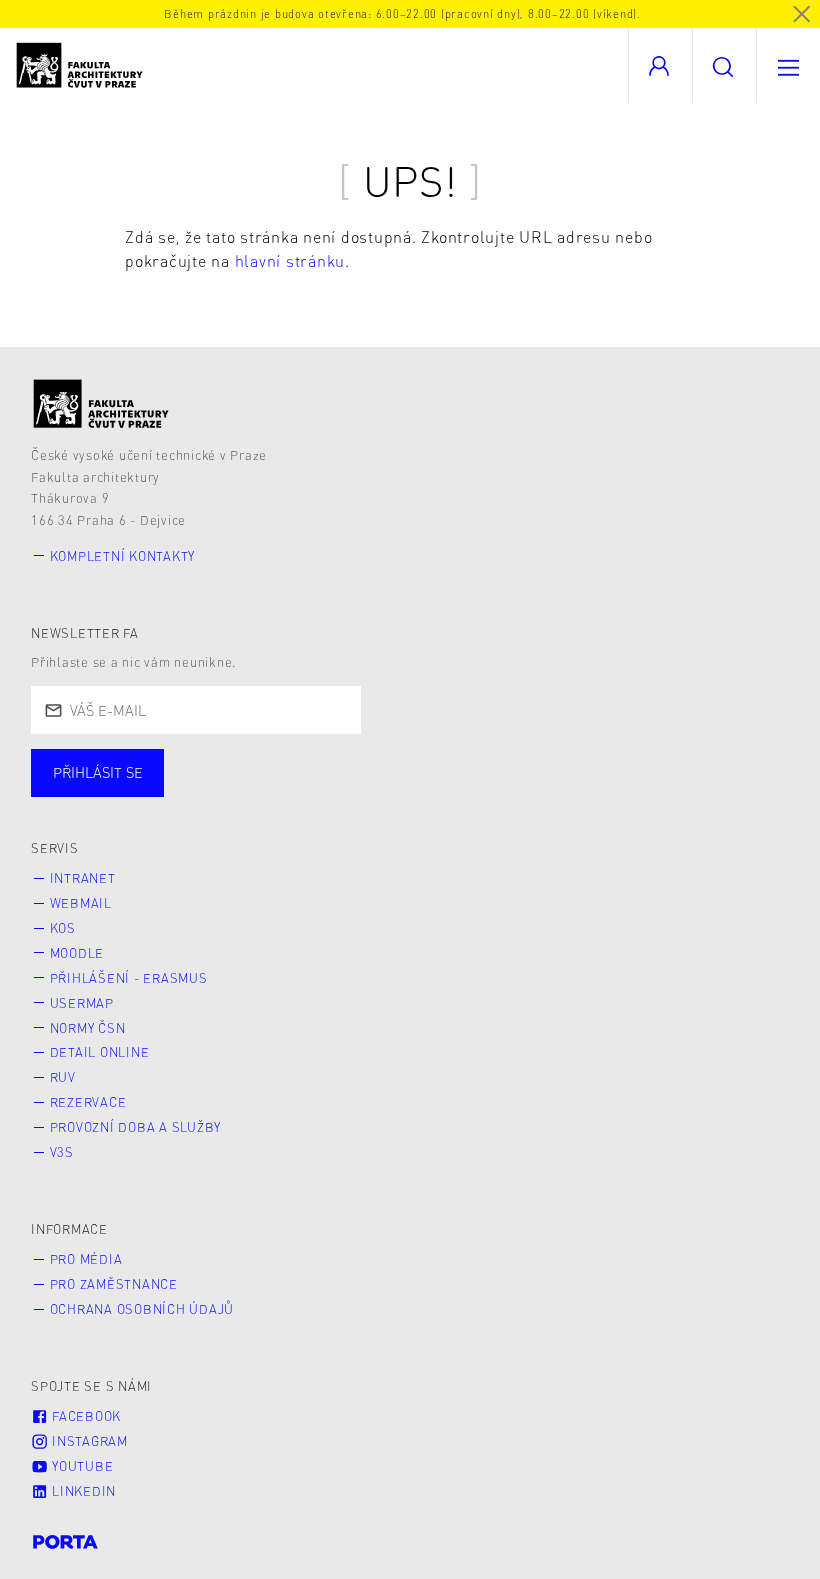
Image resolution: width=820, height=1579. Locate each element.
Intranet (83, 878)
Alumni (353, 793)
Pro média (86, 1259)
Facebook (84, 1416)
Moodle (77, 953)
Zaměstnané (227, 793)
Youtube (80, 1466)
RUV (63, 1077)
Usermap (82, 1003)
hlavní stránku (290, 260)
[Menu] (788, 65)
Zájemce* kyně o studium (652, 793)
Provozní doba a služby (136, 1127)
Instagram (88, 1441)
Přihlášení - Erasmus (129, 978)
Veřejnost (470, 793)
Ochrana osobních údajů (142, 1309)
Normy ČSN (88, 1028)
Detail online (100, 1052)
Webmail (81, 903)
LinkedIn (82, 1491)
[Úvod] (101, 403)
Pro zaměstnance (114, 1284)
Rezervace (88, 1102)
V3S (62, 1152)
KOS (63, 928)
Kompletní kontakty (123, 556)
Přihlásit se (98, 772)
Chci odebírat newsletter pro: (158, 764)
